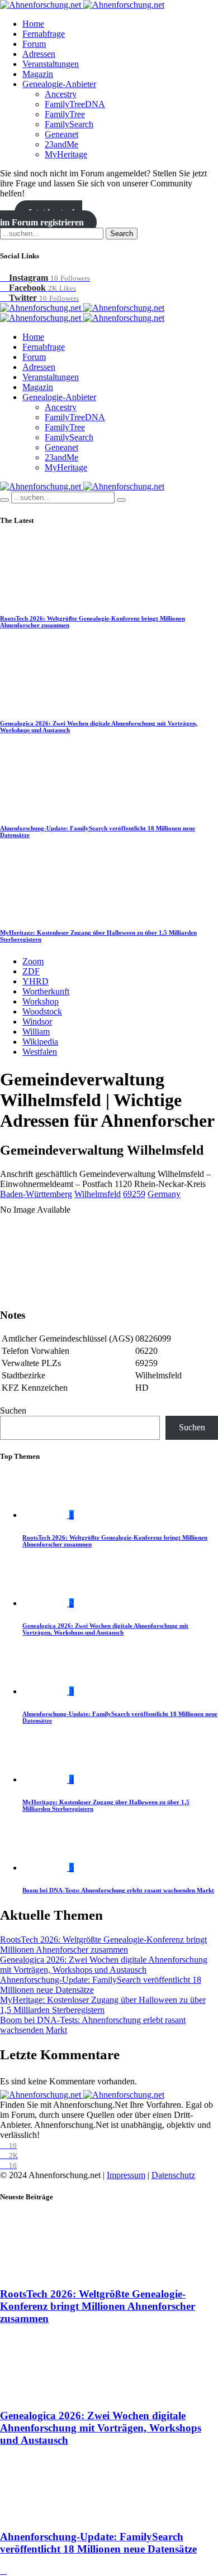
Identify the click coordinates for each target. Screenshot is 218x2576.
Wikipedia (40, 1042)
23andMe (61, 144)
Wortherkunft (46, 991)
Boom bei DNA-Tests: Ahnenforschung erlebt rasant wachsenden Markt (118, 1890)
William (36, 1032)
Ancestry (61, 94)
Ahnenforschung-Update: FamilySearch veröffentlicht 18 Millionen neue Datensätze (98, 2543)
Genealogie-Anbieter (59, 84)
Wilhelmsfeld (98, 1194)
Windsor (37, 1022)
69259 (134, 1194)
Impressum (126, 2175)
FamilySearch (69, 124)
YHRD (35, 981)
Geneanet (61, 134)
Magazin (38, 74)
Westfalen (40, 1052)
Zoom (33, 961)
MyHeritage (66, 154)
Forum (34, 44)
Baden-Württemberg (36, 1194)
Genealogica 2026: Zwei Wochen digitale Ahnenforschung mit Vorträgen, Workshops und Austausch (105, 1629)
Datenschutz (173, 2175)
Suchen (13, 1410)
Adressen (39, 54)
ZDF (31, 971)
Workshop (41, 1001)
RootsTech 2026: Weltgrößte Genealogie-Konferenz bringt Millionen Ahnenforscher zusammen (103, 1945)
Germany (164, 1194)
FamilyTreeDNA (75, 104)
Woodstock (42, 1011)
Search (122, 234)
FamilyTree (65, 114)
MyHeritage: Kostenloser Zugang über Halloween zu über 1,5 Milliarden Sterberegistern (103, 2005)
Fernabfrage (44, 34)
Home (33, 24)
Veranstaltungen (51, 64)
